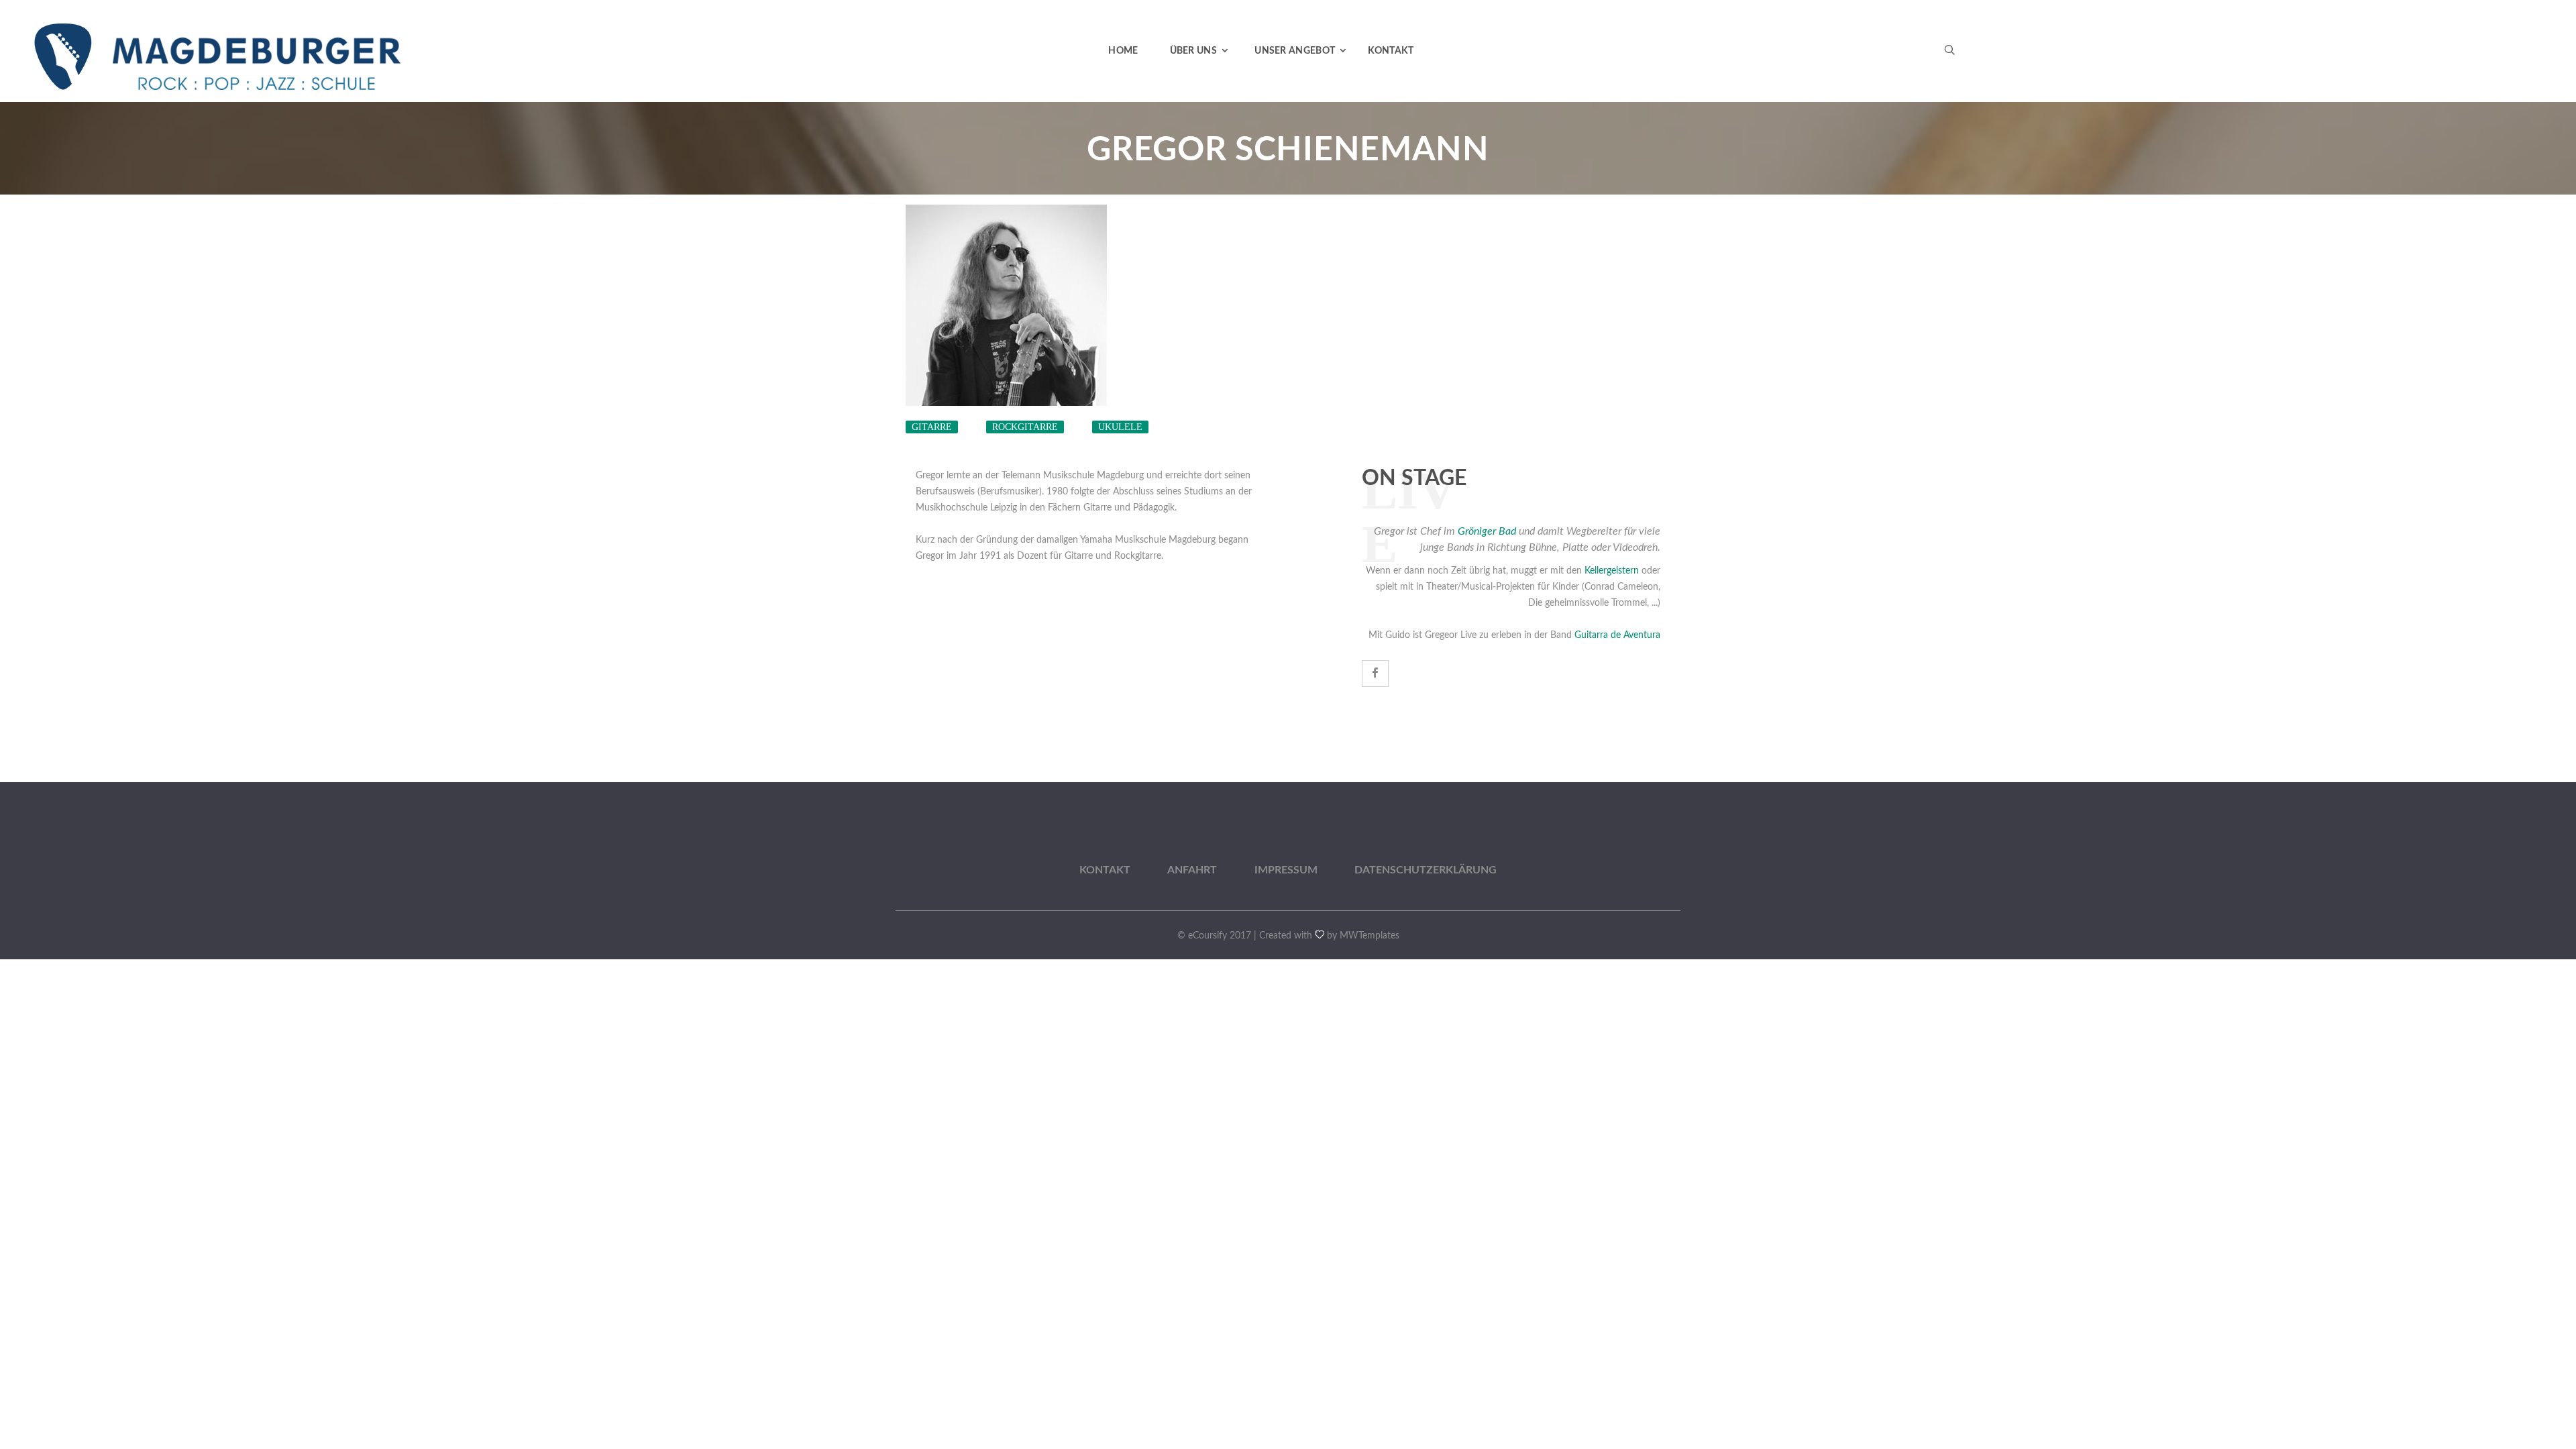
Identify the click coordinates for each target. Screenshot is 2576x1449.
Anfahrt (1192, 870)
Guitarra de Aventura (1617, 635)
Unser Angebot (1295, 51)
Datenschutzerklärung (1426, 870)
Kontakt (1391, 51)
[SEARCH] (1664, 97)
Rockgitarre (1025, 427)
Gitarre (932, 427)
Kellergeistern (1612, 571)
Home (1123, 51)
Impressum (1286, 870)
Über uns (1193, 51)
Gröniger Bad (1487, 531)
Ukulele (1120, 427)
